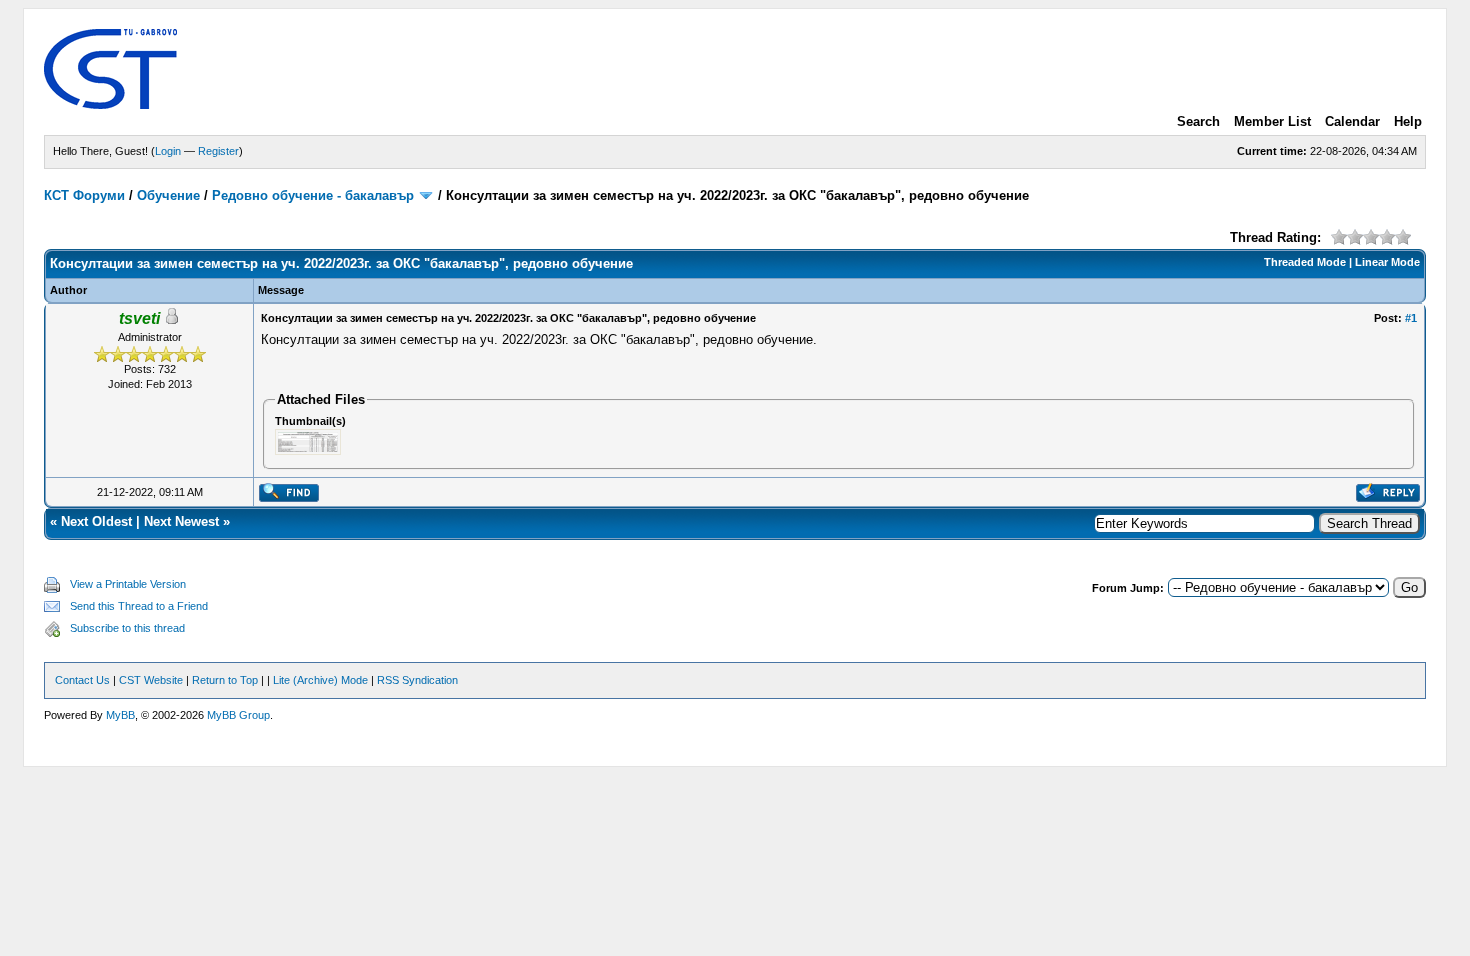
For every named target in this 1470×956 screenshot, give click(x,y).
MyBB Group (238, 715)
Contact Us (82, 680)
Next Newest (181, 521)
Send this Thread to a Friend (139, 606)
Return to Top (225, 680)
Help (1408, 121)
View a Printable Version (128, 584)
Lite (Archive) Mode (320, 680)
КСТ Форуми (84, 195)
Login (168, 151)
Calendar (1352, 121)
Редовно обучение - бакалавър (313, 195)
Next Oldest (96, 521)
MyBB (120, 715)
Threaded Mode (1305, 262)
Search (1198, 121)
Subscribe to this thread (127, 628)
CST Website (151, 680)
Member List (1272, 121)
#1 (1411, 318)
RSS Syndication (417, 680)
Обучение (168, 195)
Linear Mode (1387, 262)
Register (218, 151)
